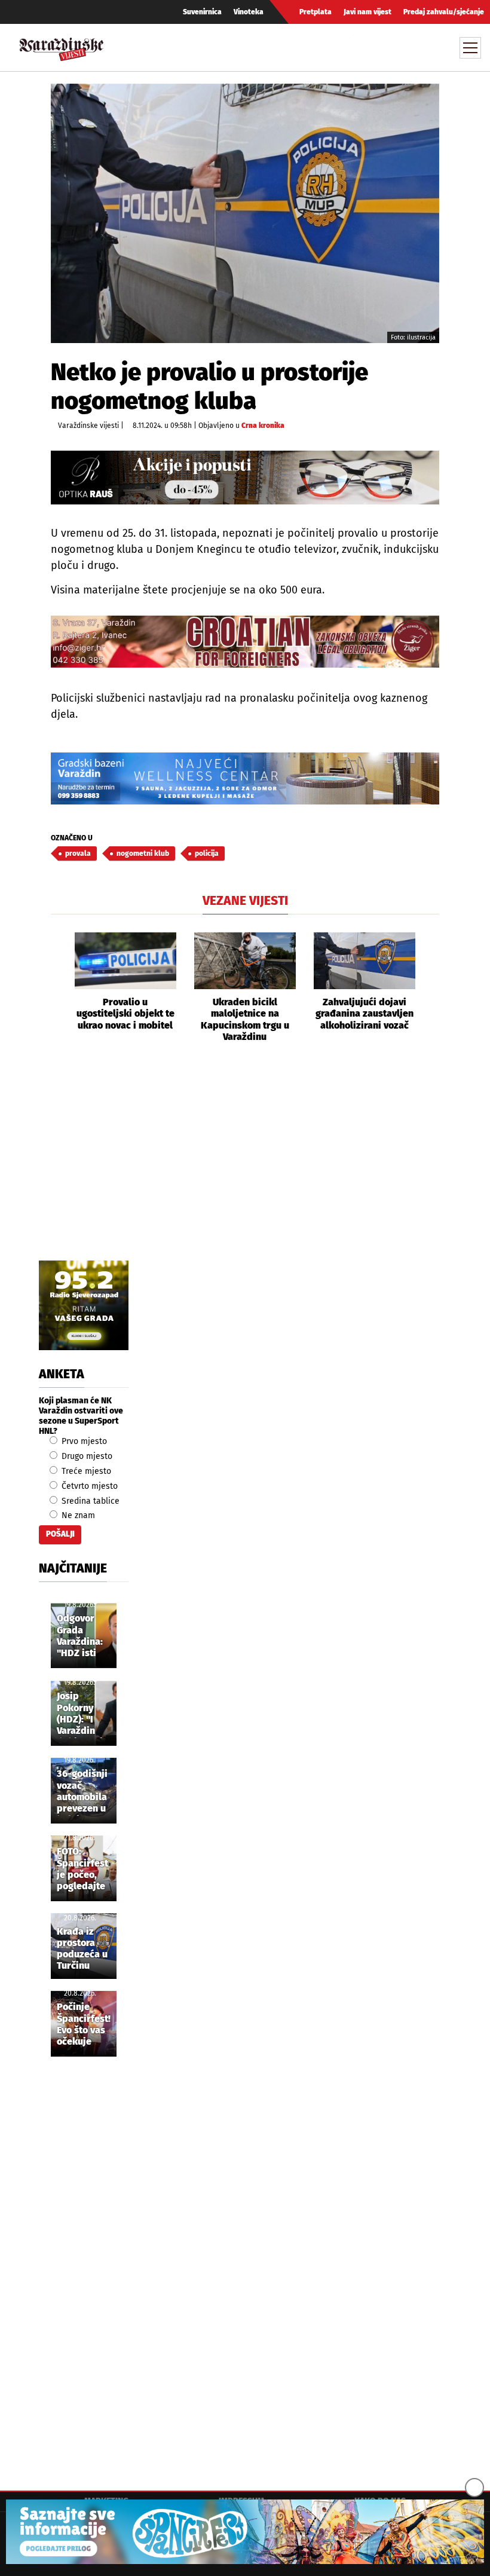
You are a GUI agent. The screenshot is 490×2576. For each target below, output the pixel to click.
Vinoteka (249, 12)
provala (78, 853)
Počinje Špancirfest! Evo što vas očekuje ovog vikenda (84, 2025)
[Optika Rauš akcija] (245, 478)
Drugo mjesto (86, 1456)
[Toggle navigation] (470, 48)
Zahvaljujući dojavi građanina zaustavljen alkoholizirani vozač (365, 1013)
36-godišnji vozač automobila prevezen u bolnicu (82, 1792)
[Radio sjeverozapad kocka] (84, 1305)
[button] (60, 987)
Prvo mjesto (83, 1441)
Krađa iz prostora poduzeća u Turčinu (82, 1949)
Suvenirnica (202, 12)
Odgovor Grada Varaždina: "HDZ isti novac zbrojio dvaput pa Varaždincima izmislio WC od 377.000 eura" (86, 1636)
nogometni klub (143, 853)
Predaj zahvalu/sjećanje (444, 12)
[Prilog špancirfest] (245, 2532)
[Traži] (360, 47)
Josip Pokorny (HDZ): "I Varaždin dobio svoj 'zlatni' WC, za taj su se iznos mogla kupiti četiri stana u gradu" (83, 1714)
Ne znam (77, 1515)
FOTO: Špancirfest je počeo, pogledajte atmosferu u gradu (83, 1870)
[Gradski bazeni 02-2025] (245, 778)
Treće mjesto (85, 1471)
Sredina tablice (89, 1501)
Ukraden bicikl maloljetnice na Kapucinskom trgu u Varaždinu (245, 1019)
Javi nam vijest (367, 12)
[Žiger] (245, 642)
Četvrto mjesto (88, 1486)
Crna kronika (263, 426)
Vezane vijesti (245, 901)
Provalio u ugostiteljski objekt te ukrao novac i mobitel (125, 1013)
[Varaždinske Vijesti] (62, 46)
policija (207, 853)
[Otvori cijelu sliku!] (245, 213)
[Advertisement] (245, 1165)
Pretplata (316, 12)
